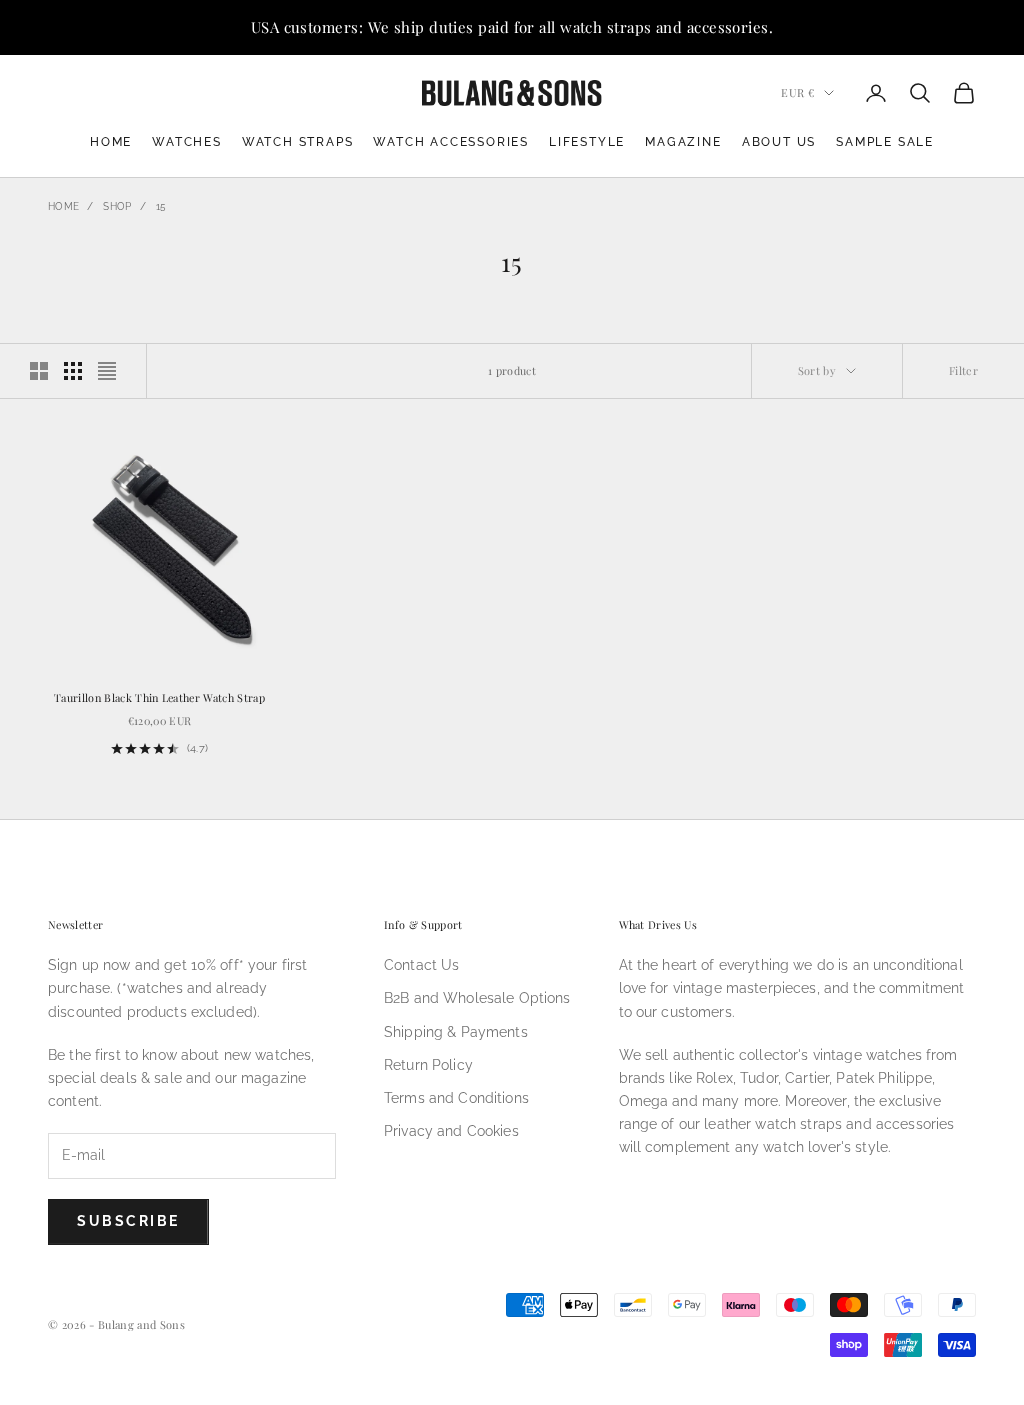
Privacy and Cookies (451, 1131)
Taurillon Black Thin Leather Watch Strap (159, 697)
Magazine (683, 142)
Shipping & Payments (456, 1032)
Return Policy (428, 1065)
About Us (779, 142)
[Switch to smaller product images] (73, 371)
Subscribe (128, 1221)
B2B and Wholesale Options (477, 998)
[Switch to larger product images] (39, 371)
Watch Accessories (451, 142)
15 (161, 206)
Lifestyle (587, 142)
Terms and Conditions (456, 1098)
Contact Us (421, 965)
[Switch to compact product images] (107, 371)
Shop (117, 206)
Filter (963, 370)
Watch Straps (298, 142)
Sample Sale (885, 142)
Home (111, 142)
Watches (187, 142)
